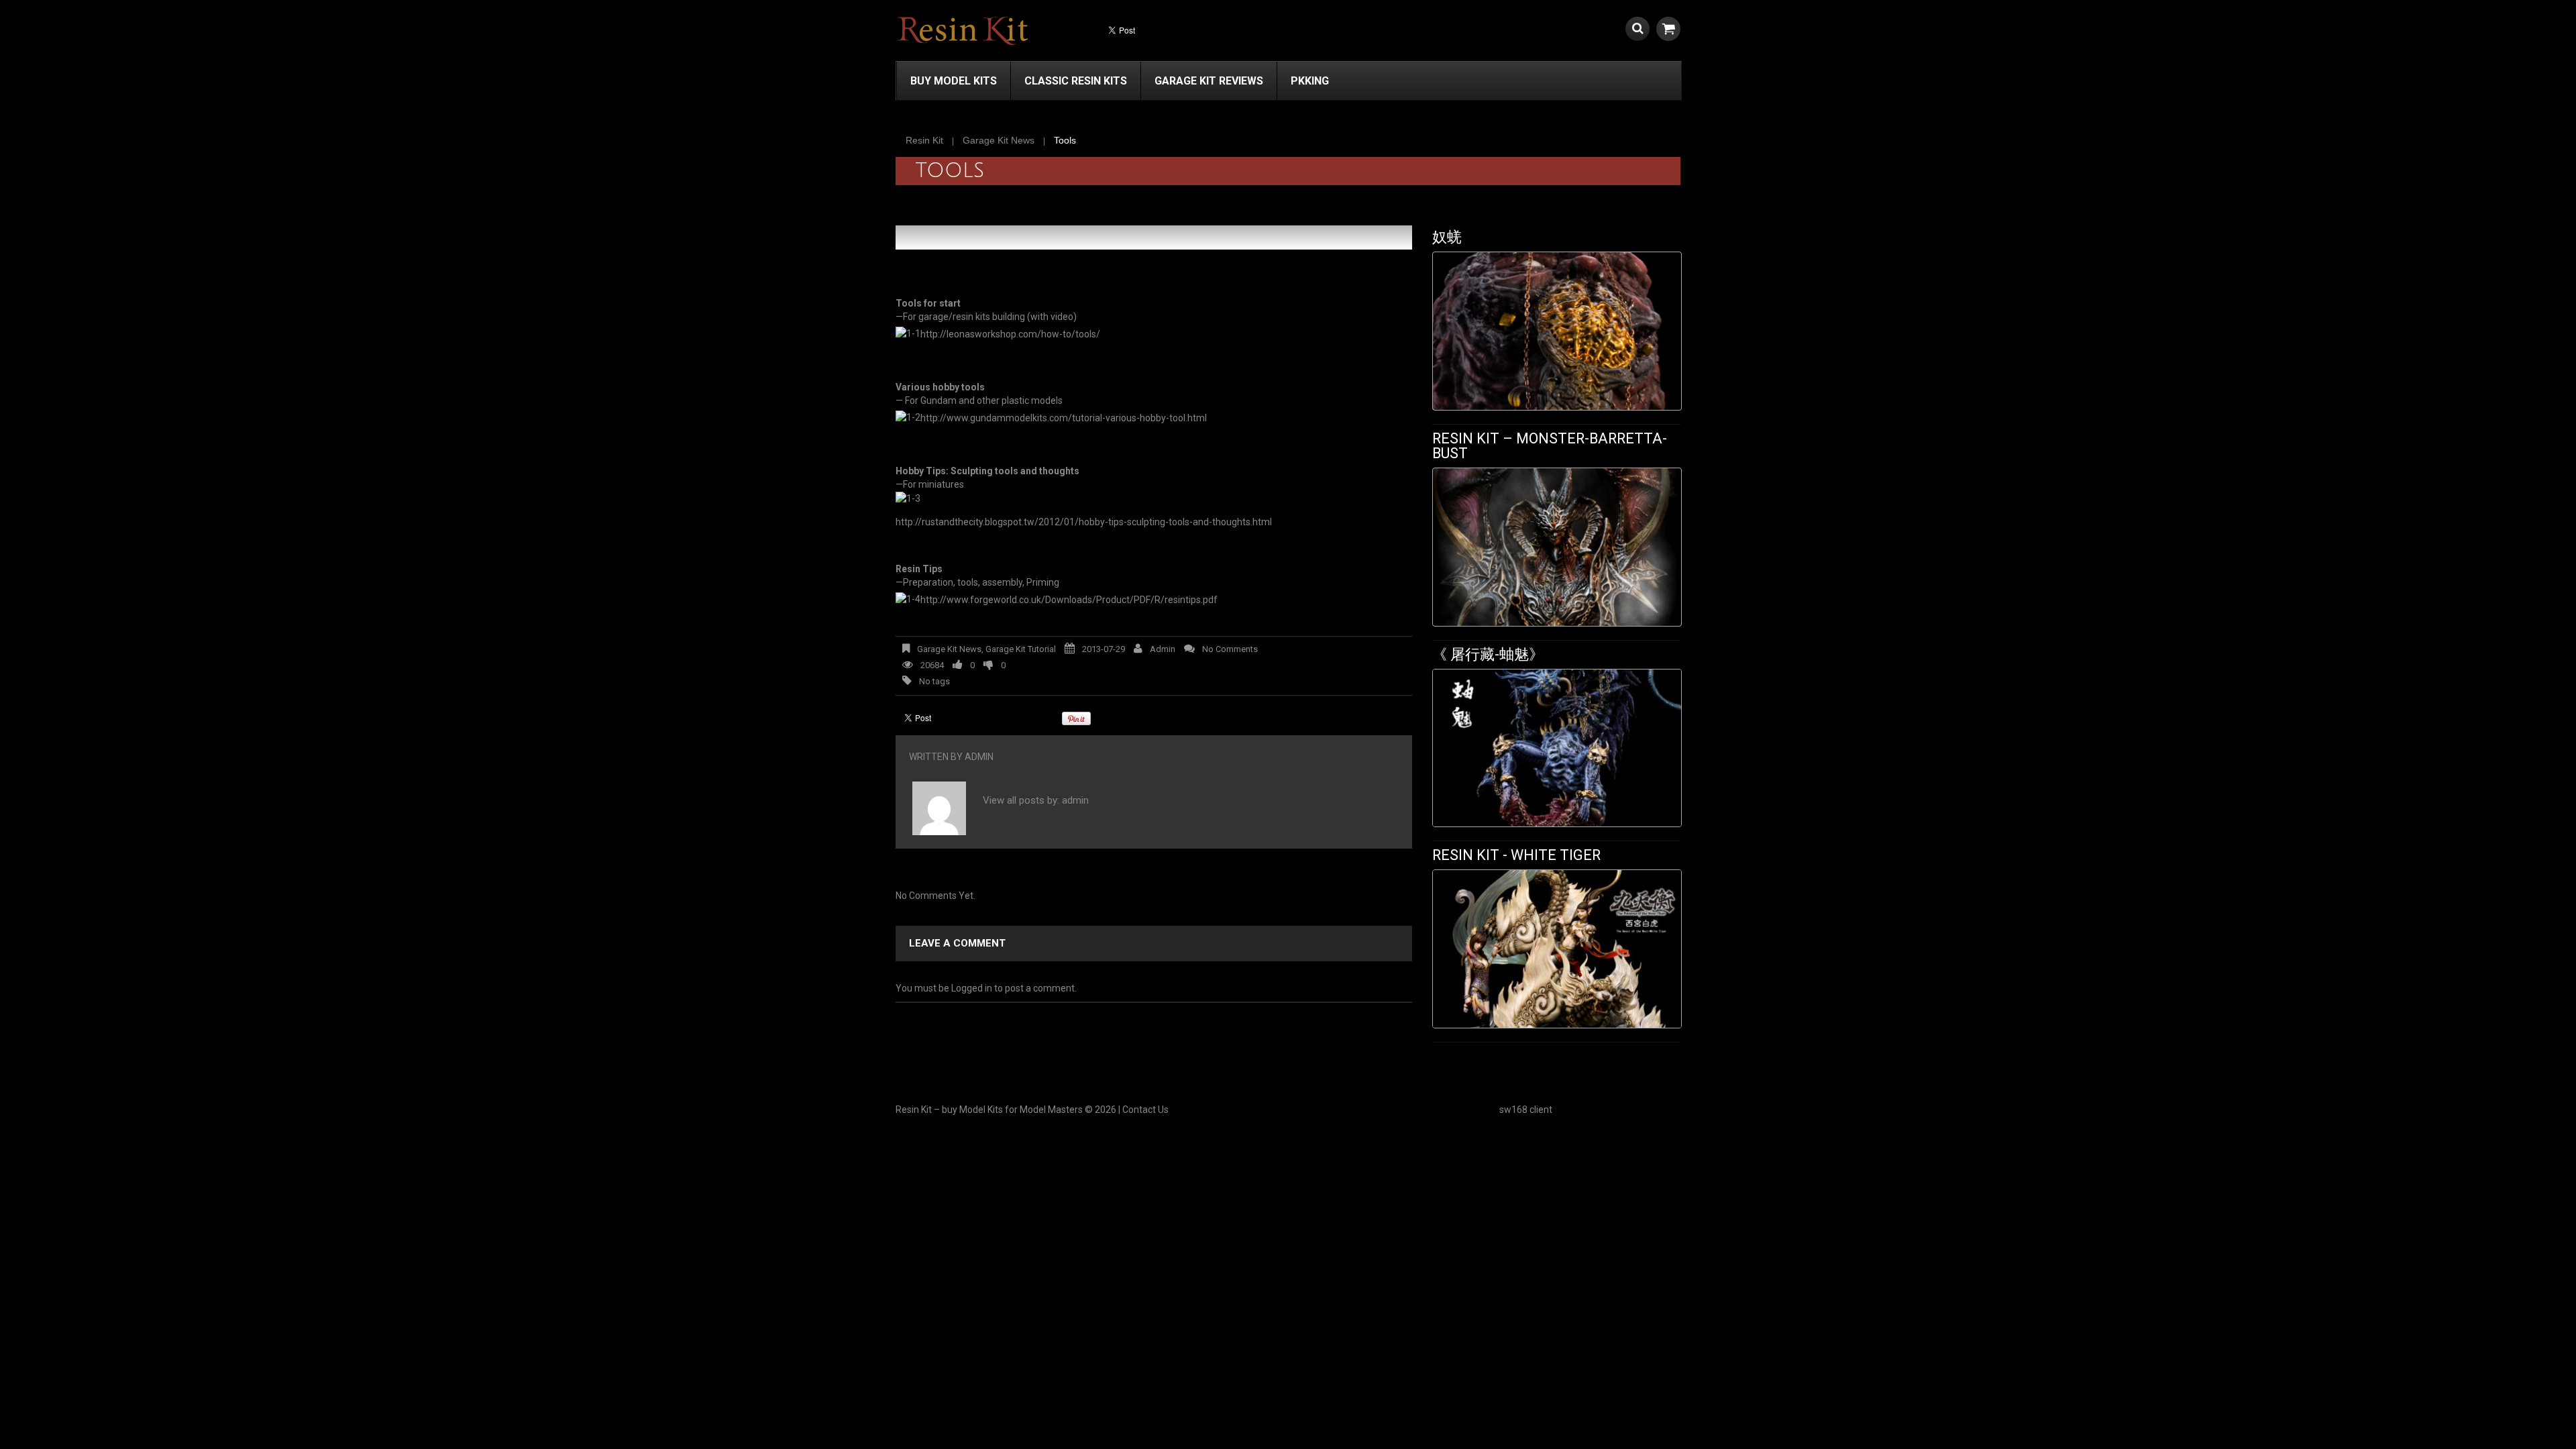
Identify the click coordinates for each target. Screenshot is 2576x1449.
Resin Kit (924, 140)
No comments (1230, 649)
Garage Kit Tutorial (1021, 649)
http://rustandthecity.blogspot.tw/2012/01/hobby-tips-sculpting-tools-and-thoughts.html (1084, 522)
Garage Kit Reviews (1209, 81)
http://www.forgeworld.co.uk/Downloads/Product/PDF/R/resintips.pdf (1069, 600)
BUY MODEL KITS (954, 81)
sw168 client (1526, 1110)
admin (1163, 649)
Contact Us (1145, 1110)
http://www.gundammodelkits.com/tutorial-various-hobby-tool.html (1064, 418)
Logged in (972, 988)
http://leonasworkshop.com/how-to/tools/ (1010, 334)
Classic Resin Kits (1076, 81)
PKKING (1310, 81)
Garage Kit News (999, 140)
